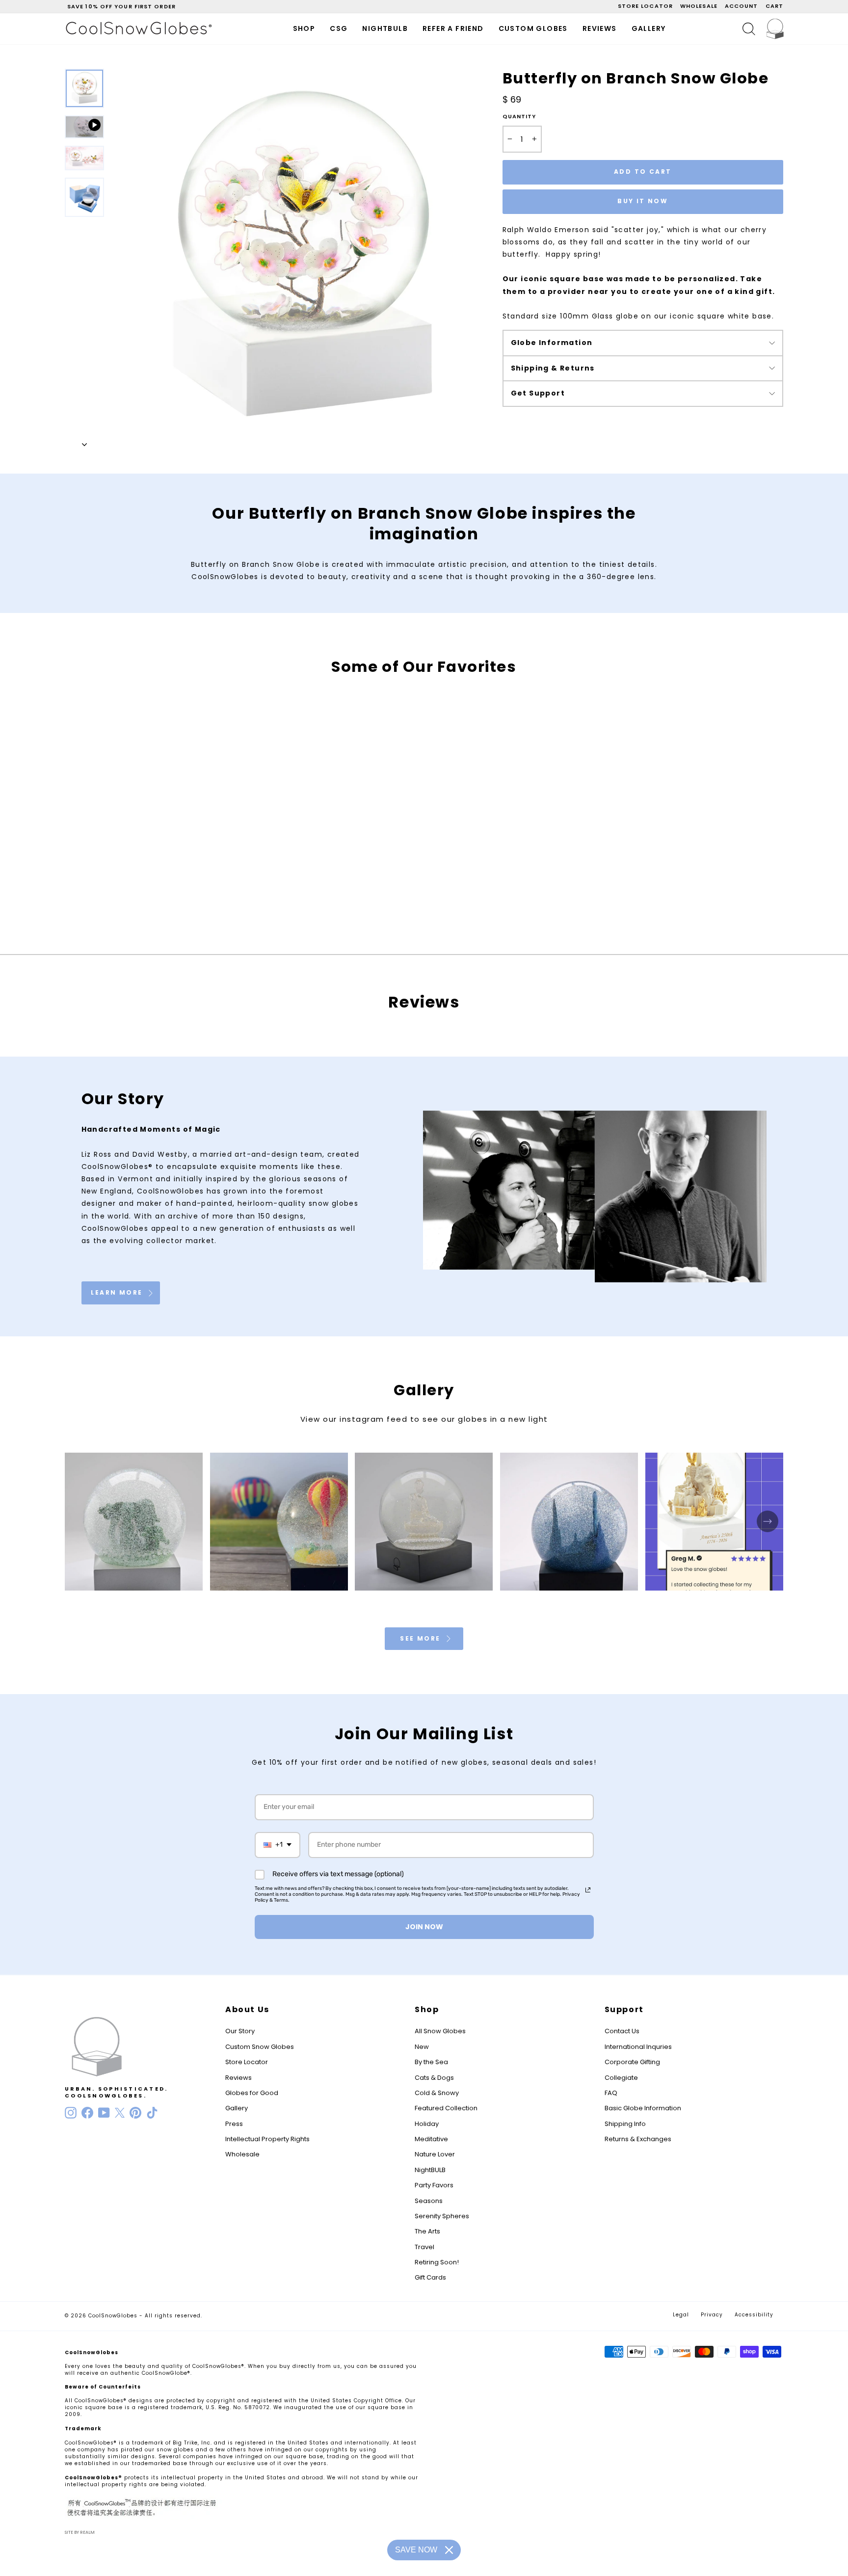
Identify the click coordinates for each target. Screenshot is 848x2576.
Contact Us (622, 2031)
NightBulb (385, 28)
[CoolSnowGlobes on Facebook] (87, 2113)
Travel (424, 2247)
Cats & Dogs (434, 2078)
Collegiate (621, 2078)
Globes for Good (252, 2093)
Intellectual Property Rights (267, 2139)
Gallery (649, 28)
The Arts (427, 2231)
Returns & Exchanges (638, 2139)
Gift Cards (430, 2277)
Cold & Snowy (437, 2093)
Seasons (429, 2201)
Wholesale (699, 6)
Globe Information (552, 343)
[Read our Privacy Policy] (588, 1890)
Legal (681, 2315)
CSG (339, 28)
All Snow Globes (440, 2031)
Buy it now (643, 201)
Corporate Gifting (632, 2062)
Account (742, 6)
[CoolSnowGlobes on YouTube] (104, 2113)
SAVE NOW (416, 2550)
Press (234, 2124)
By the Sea (431, 2062)
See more (422, 1638)
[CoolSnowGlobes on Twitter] (120, 2113)
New (422, 2047)
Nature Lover (435, 2154)
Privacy (712, 2315)
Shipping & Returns (553, 368)
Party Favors (434, 2185)
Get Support (538, 393)
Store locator (645, 6)
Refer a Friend (453, 28)
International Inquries (638, 2047)
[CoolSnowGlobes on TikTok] (152, 2113)
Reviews (600, 28)
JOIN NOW (424, 1927)
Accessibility (754, 2315)
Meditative (431, 2139)
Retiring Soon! (437, 2262)
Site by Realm (80, 2532)
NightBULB (430, 2170)
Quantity (519, 117)
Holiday (427, 2124)
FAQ (611, 2093)
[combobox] (278, 1845)
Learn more (118, 1292)
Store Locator (247, 2062)
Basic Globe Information (643, 2108)
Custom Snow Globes (260, 2047)
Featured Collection (446, 2108)
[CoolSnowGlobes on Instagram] (71, 2113)
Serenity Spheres (442, 2216)
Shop (304, 28)
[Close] (449, 2550)
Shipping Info (625, 2124)
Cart (774, 6)
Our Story (240, 2031)
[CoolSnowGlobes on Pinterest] (135, 2113)
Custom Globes (533, 28)
